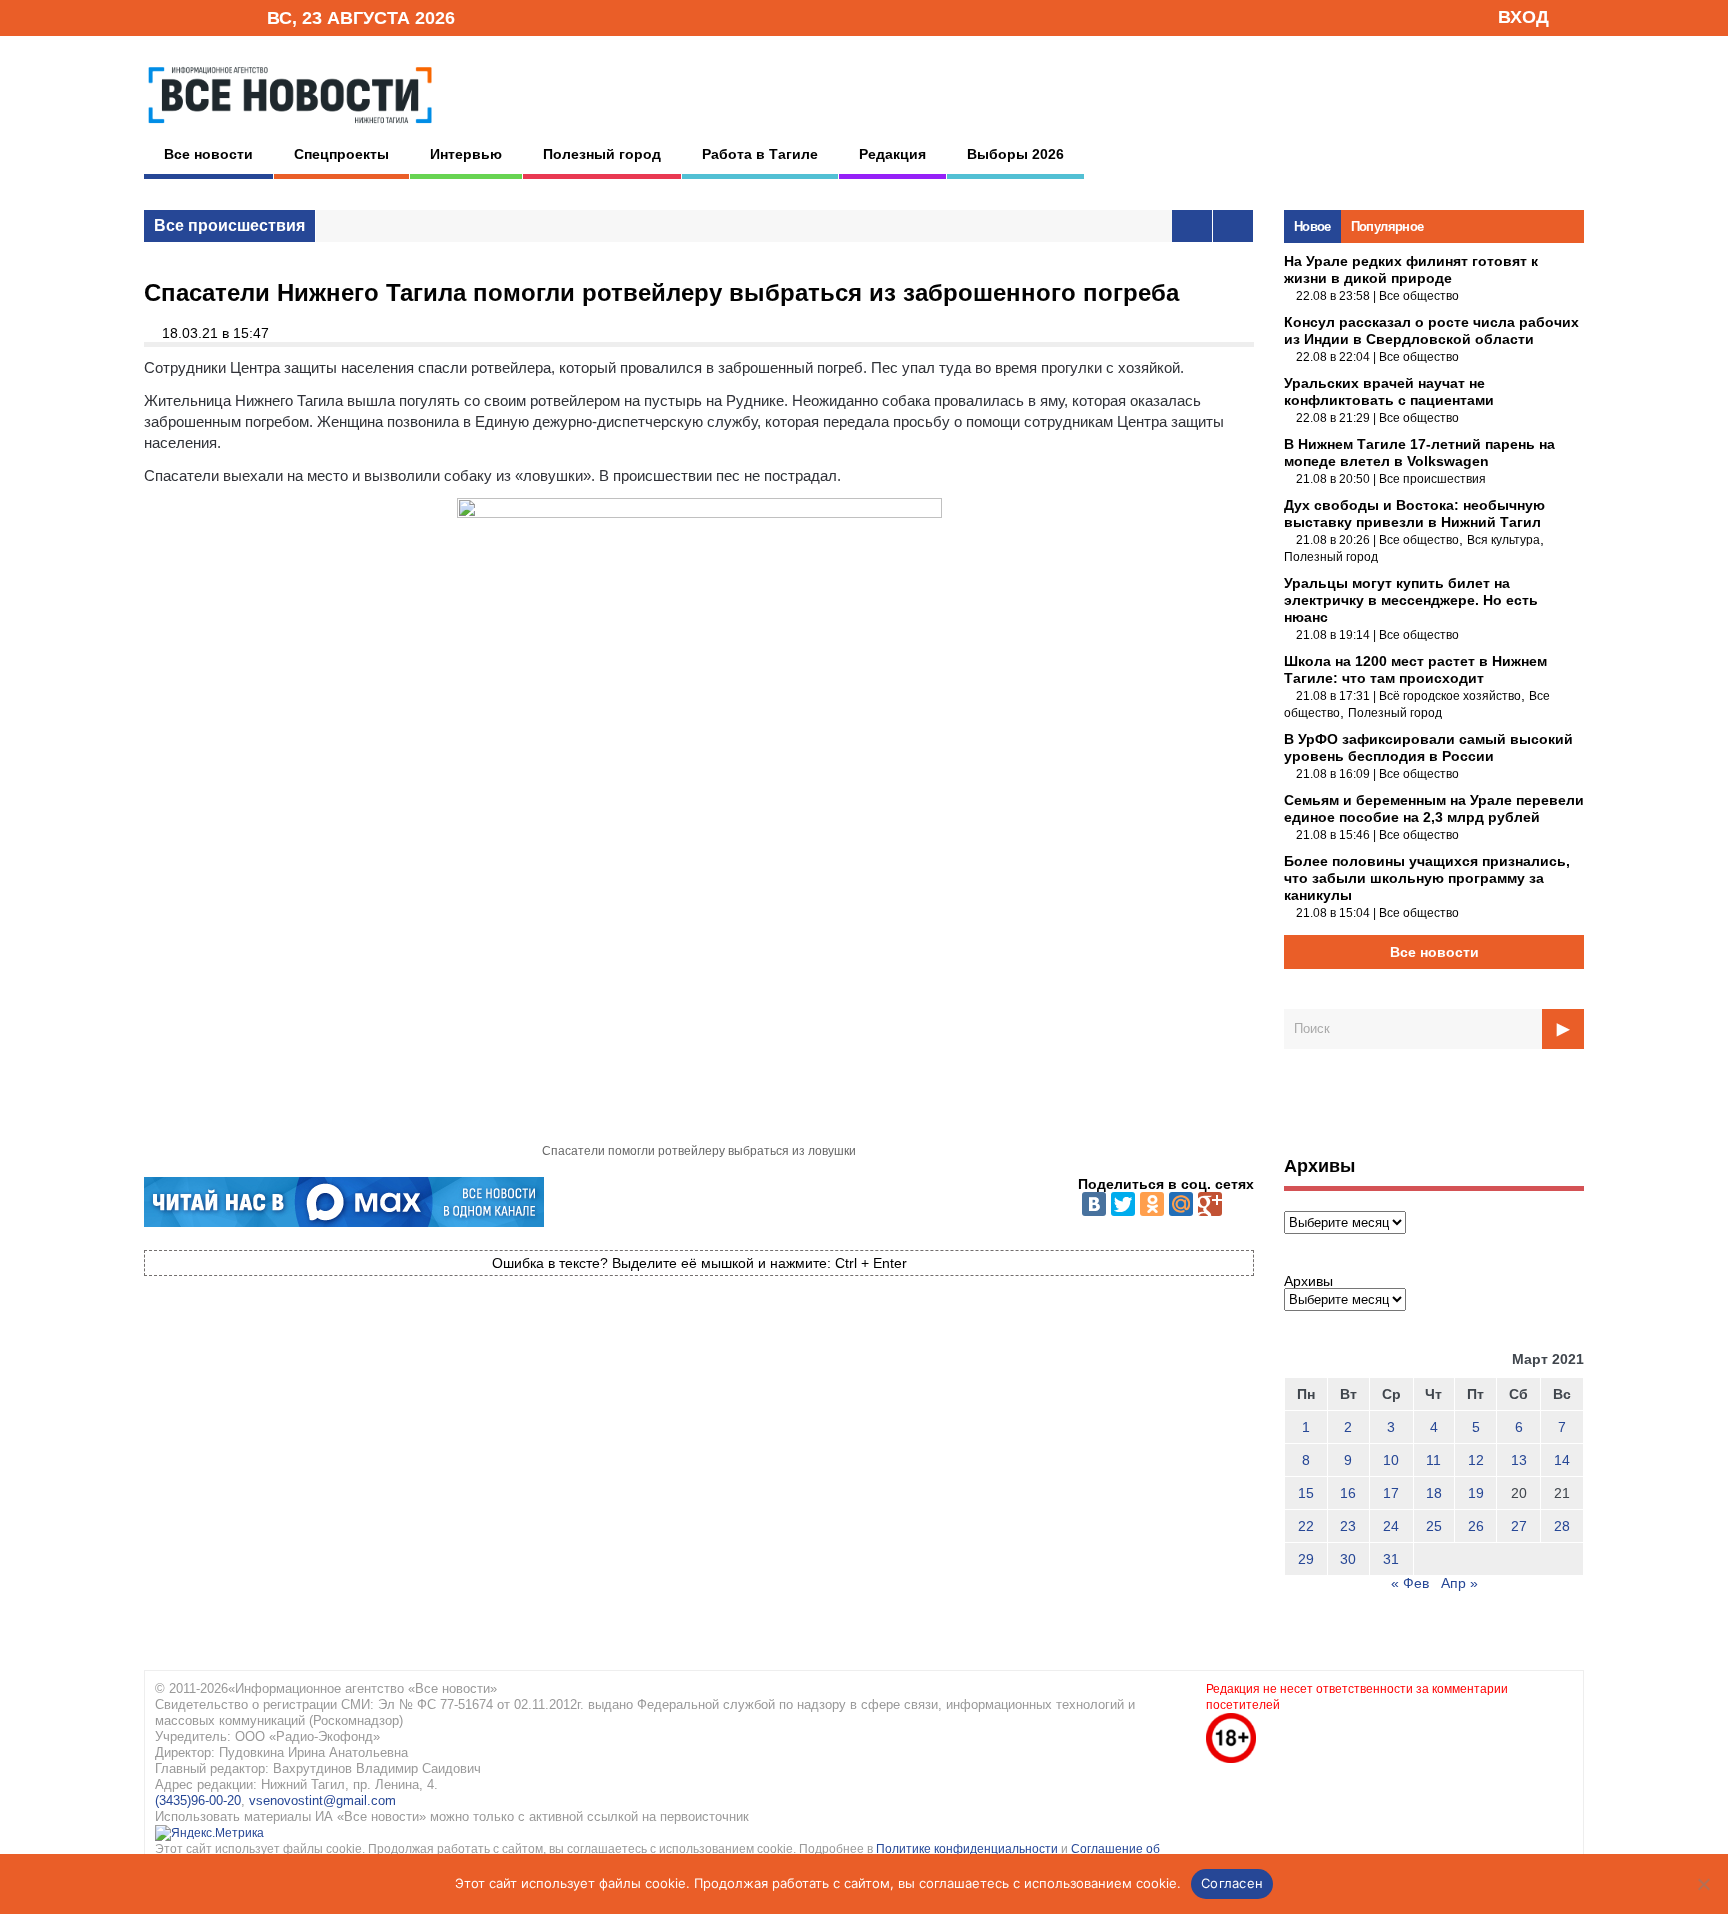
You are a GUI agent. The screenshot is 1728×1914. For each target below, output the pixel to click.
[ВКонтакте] (1094, 1204)
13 (1519, 1460)
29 (1306, 1559)
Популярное (1387, 226)
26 (1476, 1526)
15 (1306, 1493)
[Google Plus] (1210, 1204)
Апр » (1459, 1583)
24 (1391, 1526)
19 (1476, 1493)
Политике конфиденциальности (968, 1849)
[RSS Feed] (187, 16)
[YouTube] (218, 16)
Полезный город (602, 154)
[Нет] (1703, 1884)
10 (1391, 1460)
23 (1348, 1526)
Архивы (1308, 1281)
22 (1306, 1526)
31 (1391, 1559)
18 (1434, 1493)
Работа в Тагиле (760, 154)
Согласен (1232, 1883)
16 (1348, 1493)
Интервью (466, 154)
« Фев (1410, 1583)
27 (1519, 1526)
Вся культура (1503, 540)
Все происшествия (229, 225)
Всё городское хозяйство (1450, 696)
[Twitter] (1123, 1204)
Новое (1312, 226)
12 (1476, 1460)
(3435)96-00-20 (198, 1800)
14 (1562, 1460)
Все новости (208, 154)
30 (1348, 1559)
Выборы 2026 (1015, 154)
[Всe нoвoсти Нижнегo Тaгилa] (290, 129)
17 (1391, 1493)
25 (1434, 1526)
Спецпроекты (341, 154)
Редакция (892, 154)
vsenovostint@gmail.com (322, 1800)
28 (1562, 1526)
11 (1433, 1460)
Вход (1523, 17)
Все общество (1419, 296)
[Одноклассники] (1152, 1204)
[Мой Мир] (1181, 1204)
